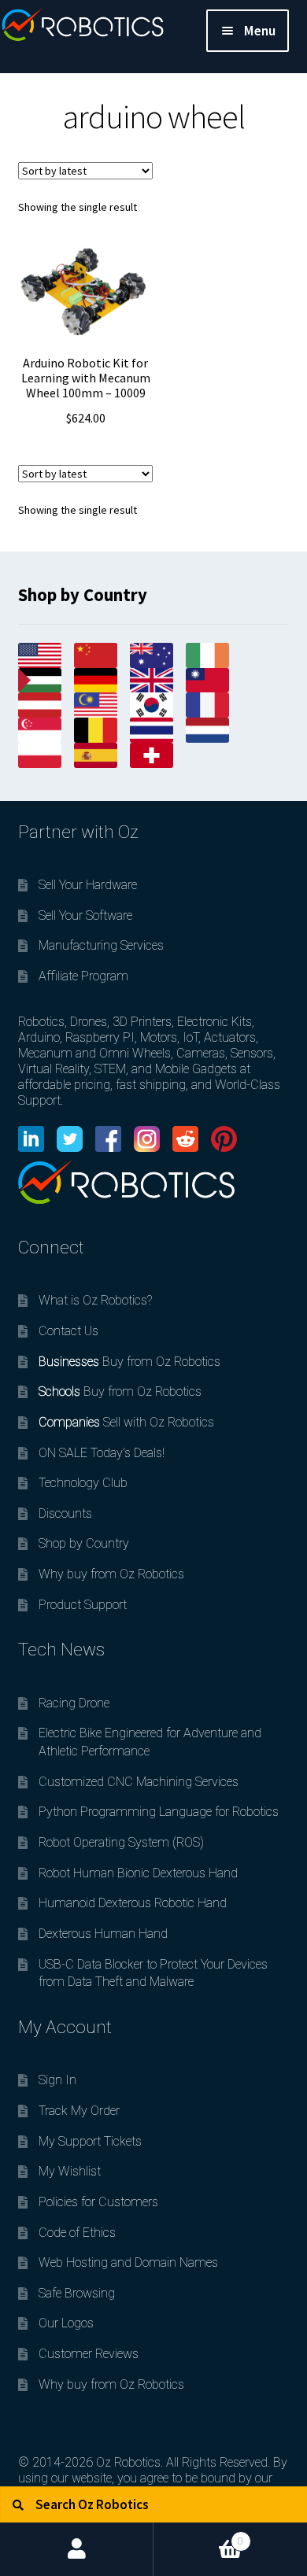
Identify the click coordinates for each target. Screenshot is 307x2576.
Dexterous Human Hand (103, 1934)
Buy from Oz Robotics (129, 1362)
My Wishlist (70, 2171)
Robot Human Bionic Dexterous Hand (138, 1873)
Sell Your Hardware (88, 885)
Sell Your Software (85, 915)
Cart (198, 2535)
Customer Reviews (89, 2354)
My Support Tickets (90, 2141)
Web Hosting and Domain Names (128, 2262)
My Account (77, 2549)
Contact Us (68, 1331)
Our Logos (66, 2323)
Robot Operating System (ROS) (121, 1842)
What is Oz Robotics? (95, 1300)
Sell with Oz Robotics (126, 1422)
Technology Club (83, 1483)
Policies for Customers (98, 2202)
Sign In (57, 2080)
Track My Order (79, 2111)
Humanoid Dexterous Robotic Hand (133, 1903)
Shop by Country (84, 1543)
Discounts (65, 1513)
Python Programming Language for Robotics (159, 1812)
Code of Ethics (77, 2233)
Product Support (83, 1605)
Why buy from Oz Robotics (111, 1574)
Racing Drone (74, 1703)
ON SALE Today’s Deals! (102, 1453)
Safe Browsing (77, 2293)
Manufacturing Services (101, 945)
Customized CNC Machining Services (139, 1782)
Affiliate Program (83, 976)
